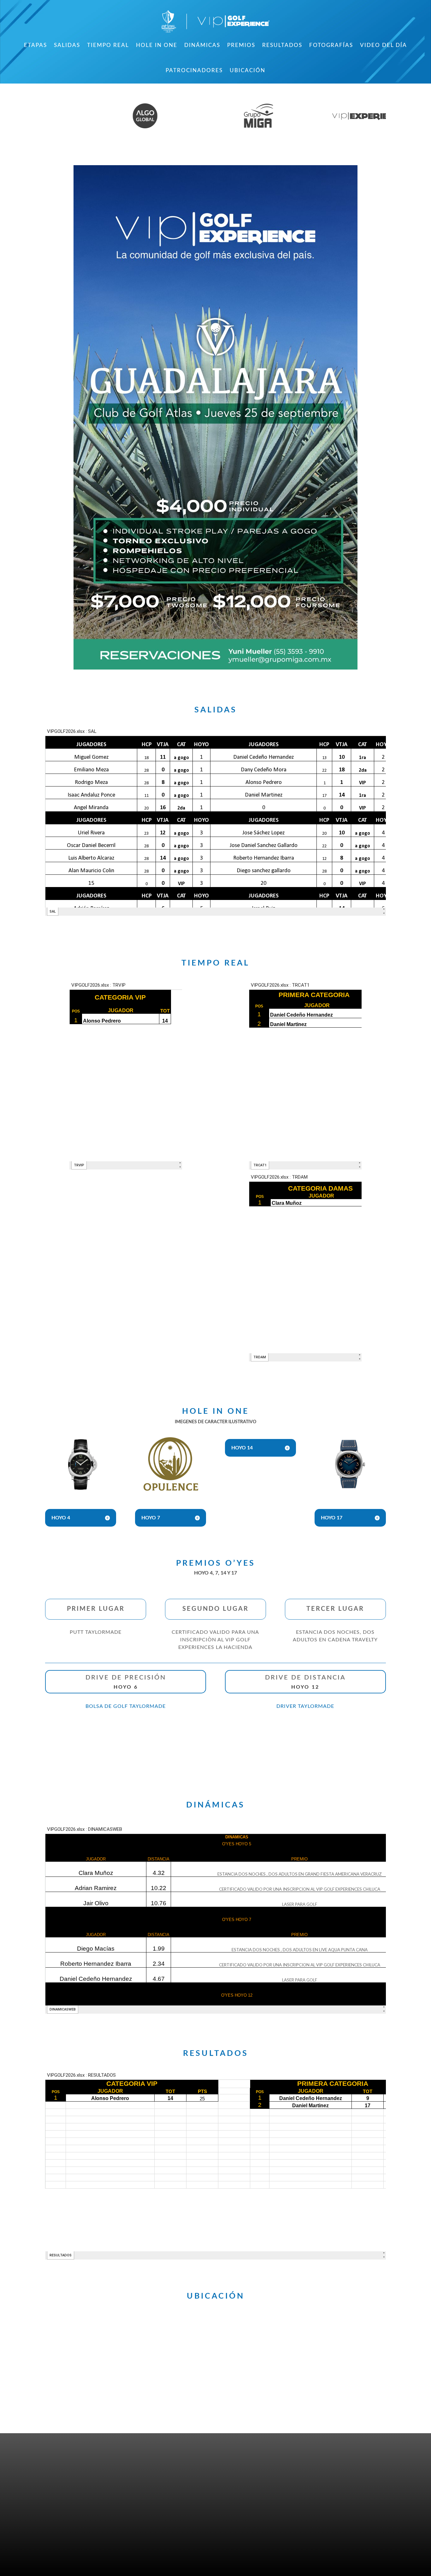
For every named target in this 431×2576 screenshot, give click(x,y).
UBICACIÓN (248, 70)
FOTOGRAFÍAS (331, 45)
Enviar (364, 2549)
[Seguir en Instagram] (79, 2473)
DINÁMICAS (202, 45)
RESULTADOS (282, 45)
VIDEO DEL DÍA (384, 45)
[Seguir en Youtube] (92, 2473)
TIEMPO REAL (108, 45)
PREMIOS (241, 45)
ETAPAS (35, 45)
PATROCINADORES (194, 70)
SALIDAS (67, 45)
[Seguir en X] (65, 2473)
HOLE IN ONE (157, 45)
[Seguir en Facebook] (51, 2473)
